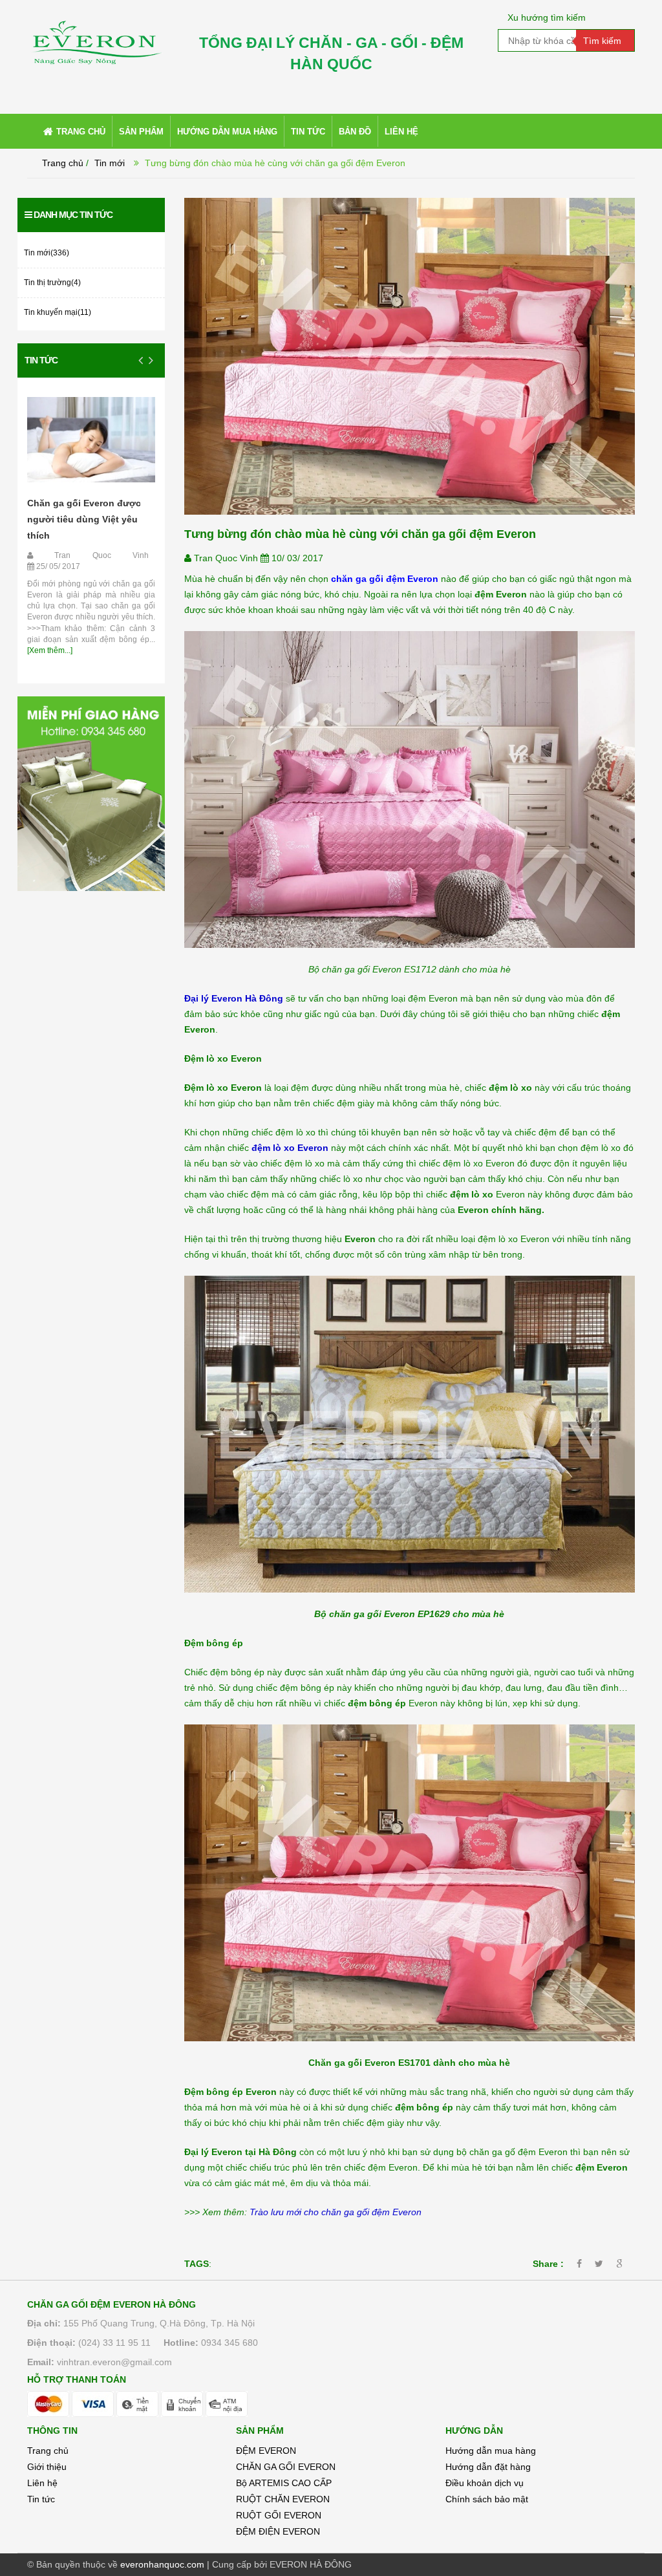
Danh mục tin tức (73, 215)
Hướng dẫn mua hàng (491, 2451)
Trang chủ (63, 163)
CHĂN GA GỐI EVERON (286, 2467)
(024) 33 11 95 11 (114, 2343)
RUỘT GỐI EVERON (279, 2515)
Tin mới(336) (47, 253)
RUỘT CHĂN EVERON (283, 2499)
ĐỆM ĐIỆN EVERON (278, 2531)
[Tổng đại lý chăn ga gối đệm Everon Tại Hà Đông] (96, 32)
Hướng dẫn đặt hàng (488, 2467)
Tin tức (41, 360)
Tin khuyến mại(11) (58, 312)
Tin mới (110, 163)
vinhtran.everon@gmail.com (114, 2362)
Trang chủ (48, 2451)
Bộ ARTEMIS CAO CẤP (284, 2483)
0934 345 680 (230, 2343)
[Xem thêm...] (50, 650)
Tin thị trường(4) (52, 283)
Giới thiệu (47, 2467)
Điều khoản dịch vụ (485, 2483)
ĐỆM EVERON (266, 2451)
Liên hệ (42, 2483)
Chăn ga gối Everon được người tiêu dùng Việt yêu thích (84, 519)
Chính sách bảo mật (487, 2499)
